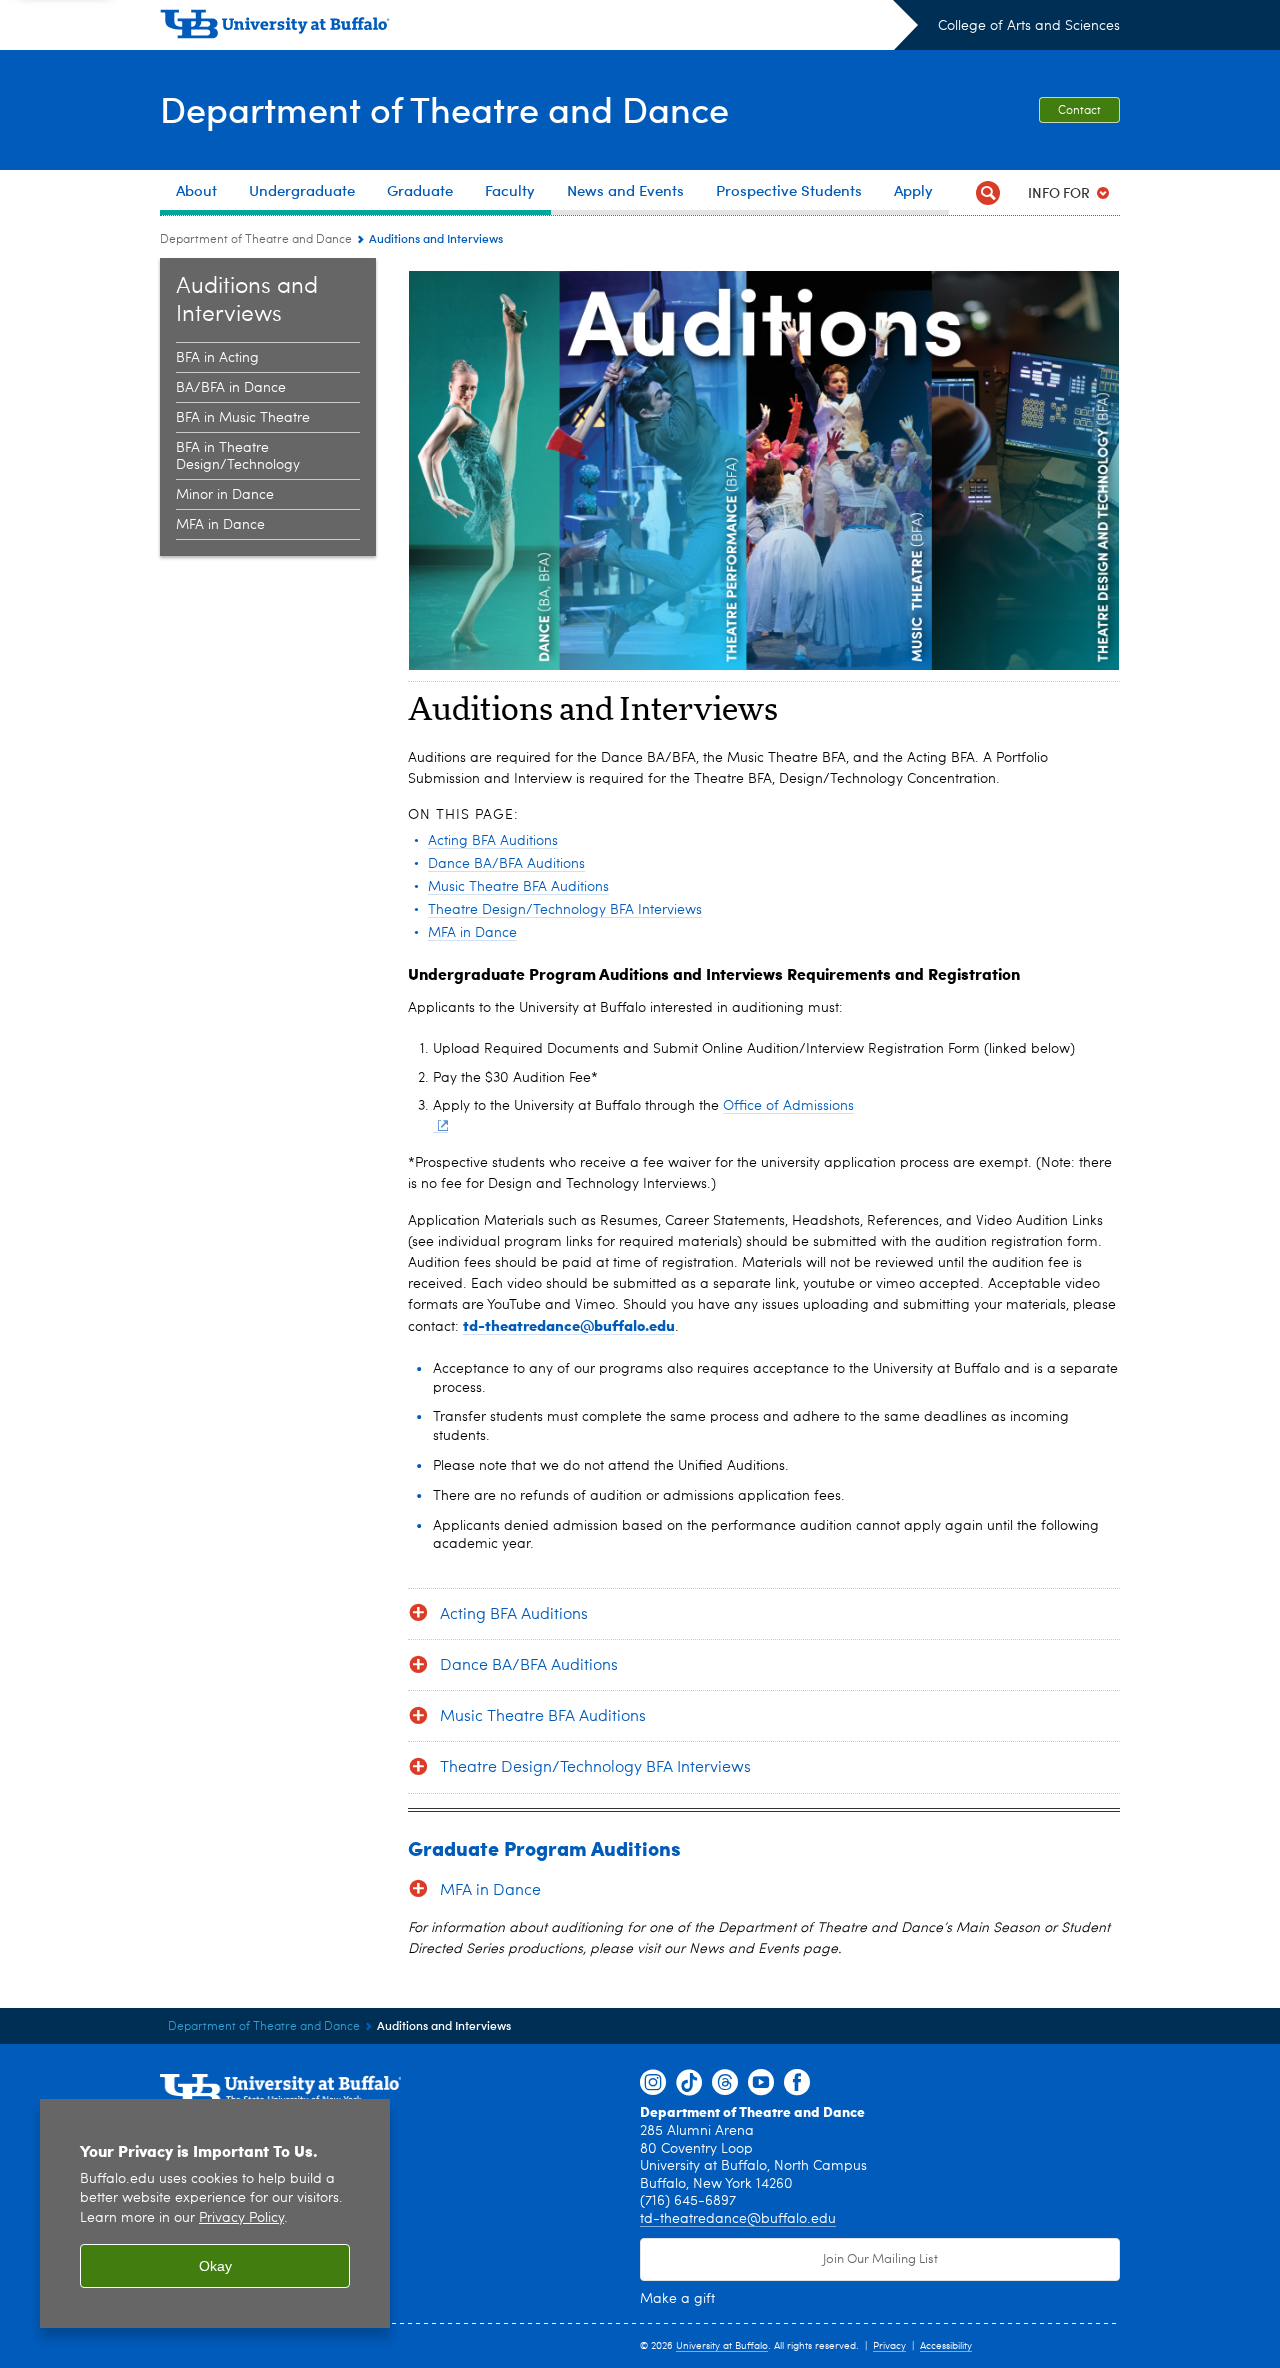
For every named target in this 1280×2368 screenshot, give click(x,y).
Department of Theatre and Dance (444, 108)
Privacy (889, 2346)
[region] (215, 2213)
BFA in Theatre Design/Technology (238, 456)
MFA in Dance (220, 525)
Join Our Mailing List (880, 2259)
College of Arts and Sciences (1029, 26)
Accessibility (946, 2346)
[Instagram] (653, 2083)
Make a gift (677, 2299)
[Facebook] (797, 2083)
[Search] (987, 192)
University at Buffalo (722, 2346)
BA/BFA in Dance (231, 388)
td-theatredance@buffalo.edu (738, 2219)
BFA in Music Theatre (243, 418)
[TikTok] (689, 2083)
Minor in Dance (225, 495)
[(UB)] (539, 28)
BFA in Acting (217, 358)
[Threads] (725, 2083)
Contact (1079, 111)
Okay (215, 2266)
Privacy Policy (241, 2218)
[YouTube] (761, 2083)
